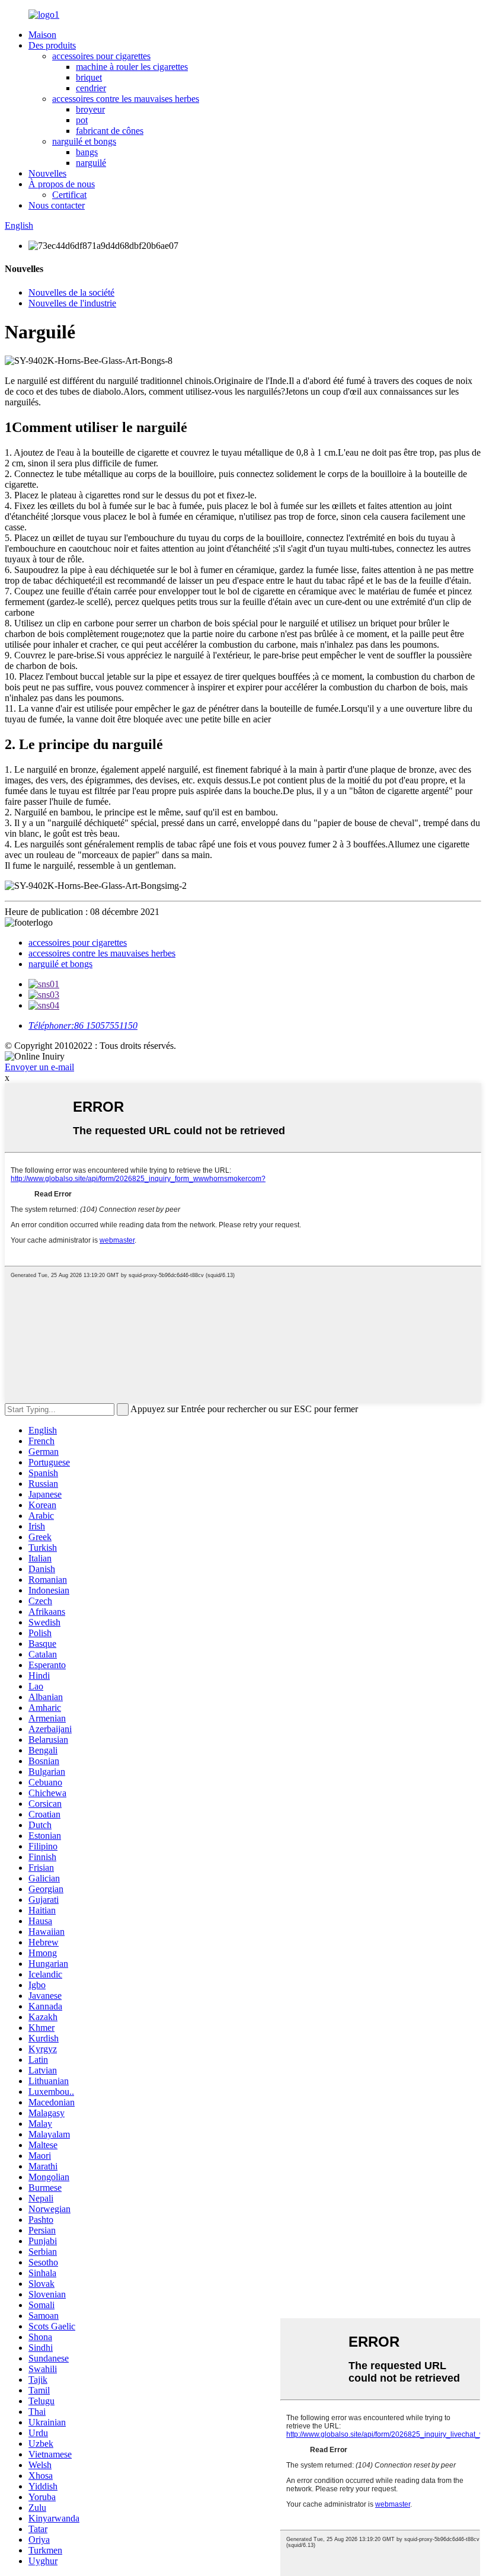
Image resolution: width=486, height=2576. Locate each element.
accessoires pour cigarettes (101, 56)
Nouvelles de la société (71, 292)
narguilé (91, 163)
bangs (87, 152)
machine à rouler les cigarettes (132, 67)
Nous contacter (57, 205)
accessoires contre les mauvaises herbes (126, 99)
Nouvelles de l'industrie (72, 303)
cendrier (91, 88)
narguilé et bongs (84, 141)
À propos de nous (62, 184)
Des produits (52, 45)
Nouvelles (47, 173)
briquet (89, 77)
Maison (42, 35)
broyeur (90, 109)
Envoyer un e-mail (39, 1067)
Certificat (69, 195)
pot (82, 120)
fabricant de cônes (110, 131)
